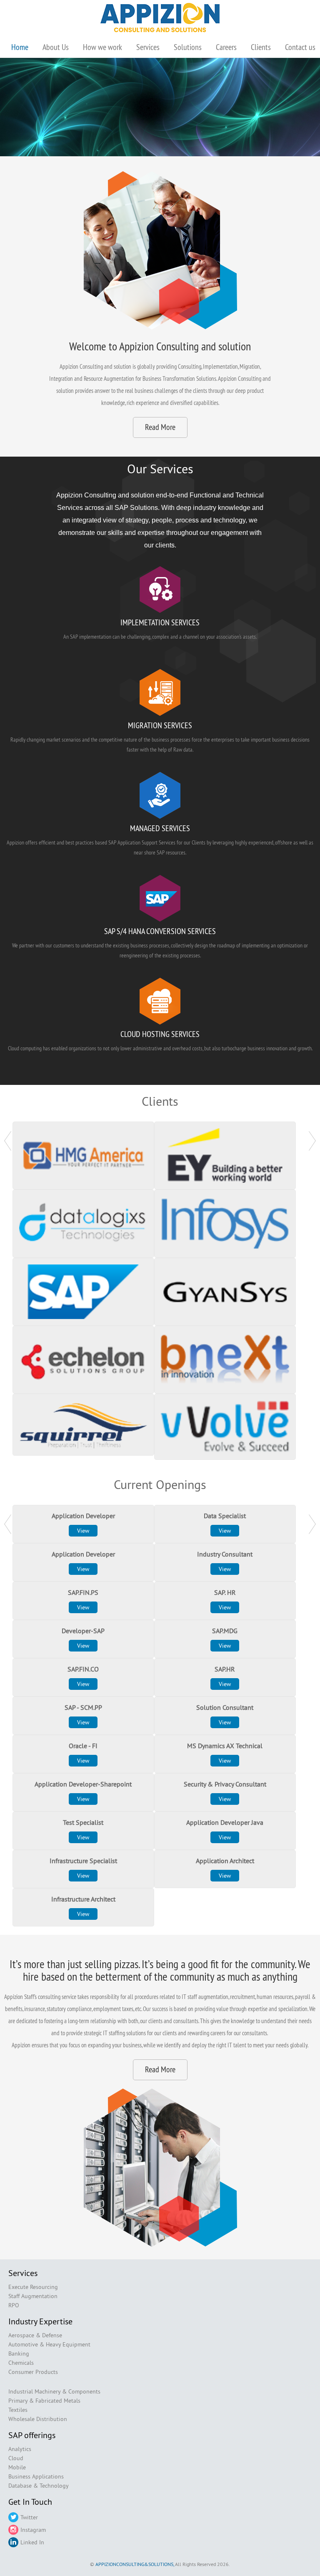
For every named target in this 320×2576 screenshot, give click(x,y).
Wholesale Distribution (38, 2419)
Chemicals (21, 2363)
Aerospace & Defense (35, 2335)
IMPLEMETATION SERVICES (160, 622)
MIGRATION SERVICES (160, 725)
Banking (19, 2354)
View (83, 1531)
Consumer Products (33, 2372)
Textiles (18, 2410)
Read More (160, 427)
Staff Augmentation (33, 2296)
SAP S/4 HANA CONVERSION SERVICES (160, 931)
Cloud (16, 2458)
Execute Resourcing (33, 2287)
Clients (261, 47)
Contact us (300, 47)
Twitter (29, 2517)
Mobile (17, 2467)
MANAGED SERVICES (160, 828)
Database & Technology (39, 2486)
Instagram (33, 2530)
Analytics (20, 2449)
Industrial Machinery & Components (54, 2391)
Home (20, 47)
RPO (14, 2305)
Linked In (32, 2542)
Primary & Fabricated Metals (44, 2401)
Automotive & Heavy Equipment (49, 2344)
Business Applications (36, 2476)
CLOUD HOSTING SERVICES (160, 1034)
